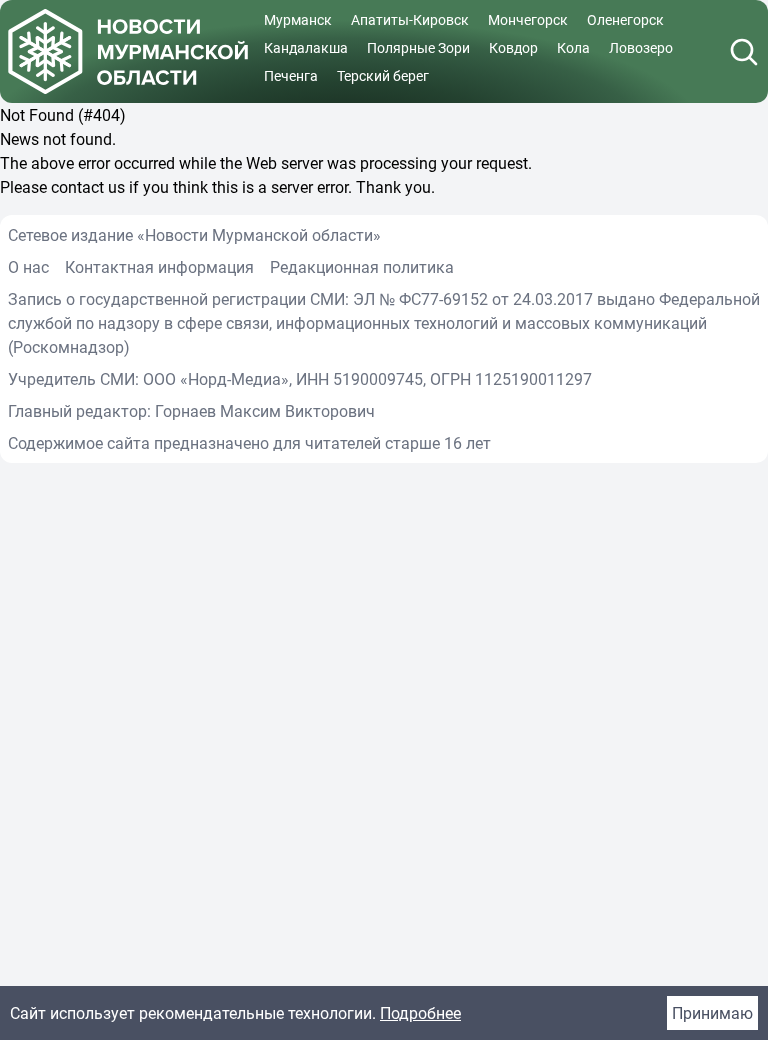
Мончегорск (528, 19)
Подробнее (420, 1013)
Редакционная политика (362, 267)
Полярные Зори (418, 47)
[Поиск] (744, 52)
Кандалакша (306, 47)
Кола (573, 47)
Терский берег (383, 75)
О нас (28, 267)
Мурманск (298, 19)
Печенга (291, 75)
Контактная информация (159, 267)
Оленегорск (625, 19)
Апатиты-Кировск (410, 19)
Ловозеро (641, 47)
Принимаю (712, 1013)
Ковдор (513, 47)
